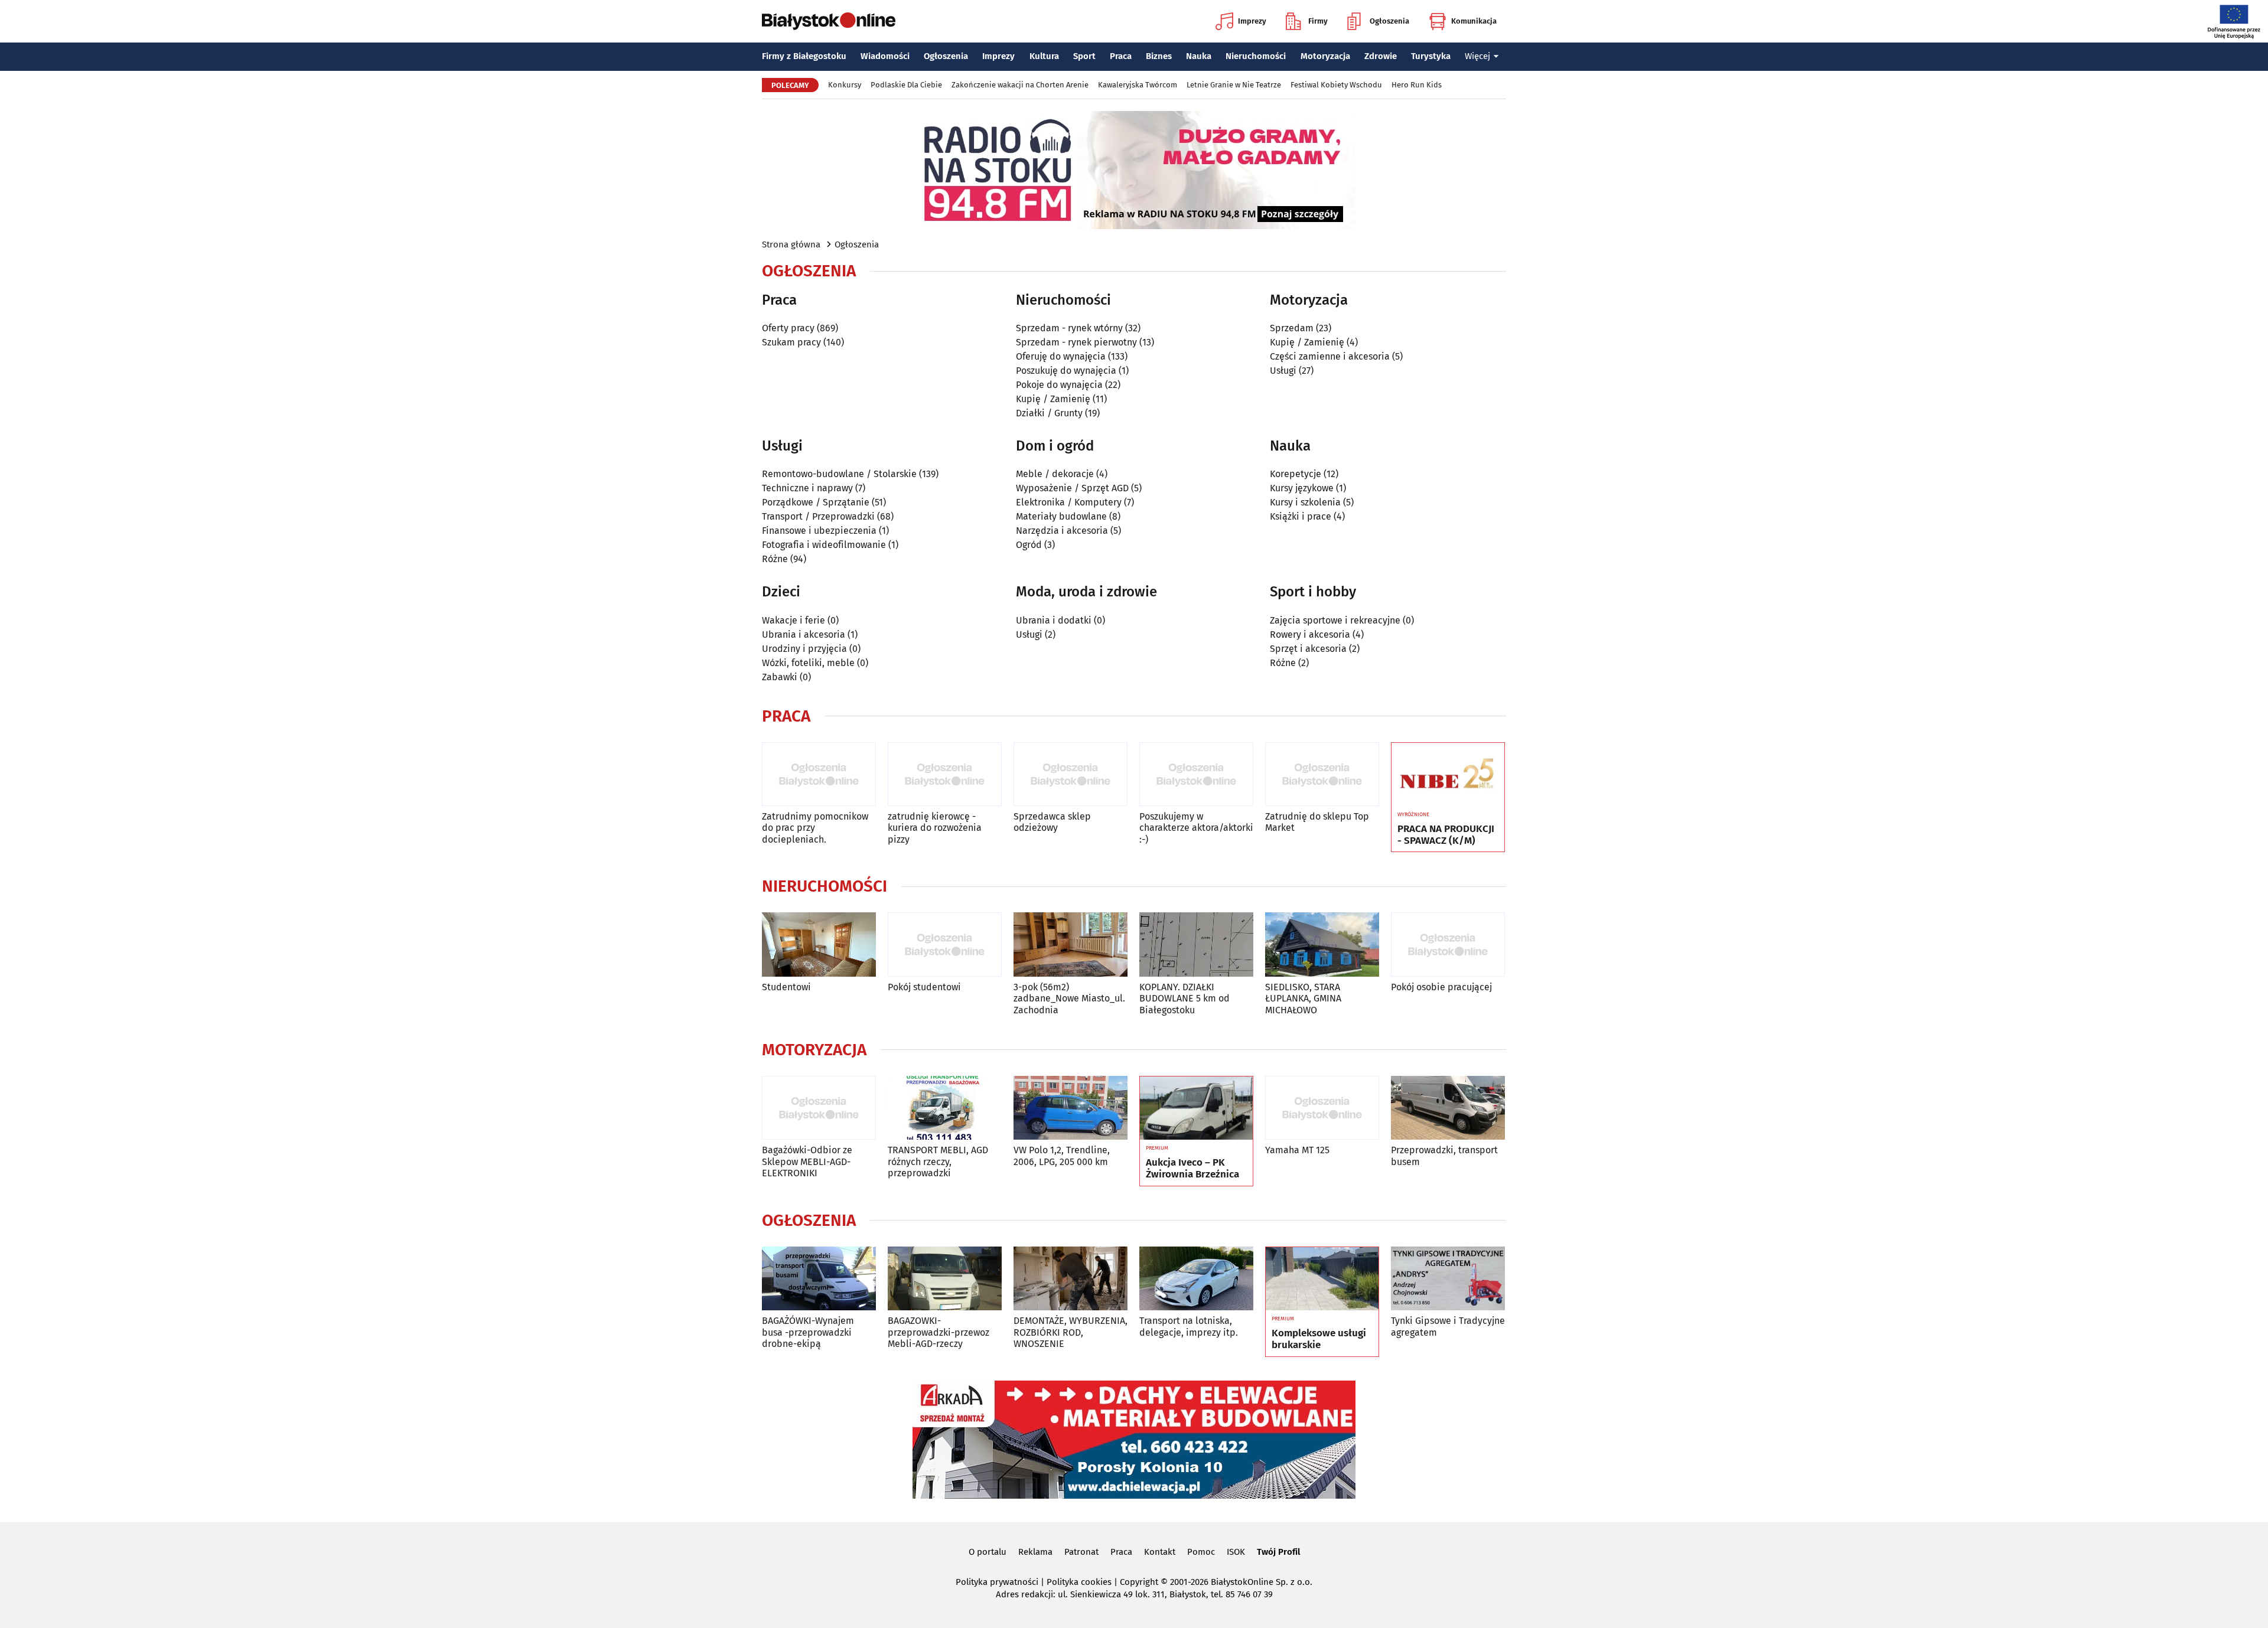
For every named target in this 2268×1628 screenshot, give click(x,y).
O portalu (988, 1552)
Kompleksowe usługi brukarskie (1319, 1339)
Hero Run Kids (1417, 85)
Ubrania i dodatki (1054, 620)
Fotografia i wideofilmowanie (824, 545)
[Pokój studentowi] (945, 944)
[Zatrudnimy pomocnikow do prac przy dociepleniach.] (819, 774)
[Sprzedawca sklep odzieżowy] (1071, 774)
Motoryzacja (1325, 56)
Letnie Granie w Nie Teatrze (1234, 85)
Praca (1121, 56)
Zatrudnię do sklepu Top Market (1317, 822)
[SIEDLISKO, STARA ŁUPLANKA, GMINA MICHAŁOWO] (1322, 944)
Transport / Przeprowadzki (818, 516)
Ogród (1029, 545)
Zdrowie (1381, 56)
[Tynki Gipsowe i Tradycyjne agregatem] (1448, 1279)
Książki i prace (1301, 516)
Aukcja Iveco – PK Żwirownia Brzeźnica (1192, 1169)
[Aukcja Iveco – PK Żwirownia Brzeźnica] (1196, 1108)
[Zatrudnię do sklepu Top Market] (1322, 774)
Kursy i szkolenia (1305, 502)
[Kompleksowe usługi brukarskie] (1322, 1279)
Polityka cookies (1079, 1582)
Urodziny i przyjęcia (804, 649)
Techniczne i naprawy (807, 488)
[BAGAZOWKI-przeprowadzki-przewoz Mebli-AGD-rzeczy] (945, 1279)
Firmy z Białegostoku (804, 56)
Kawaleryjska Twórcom (1138, 85)
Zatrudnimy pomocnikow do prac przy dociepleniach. (815, 828)
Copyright (1139, 1582)
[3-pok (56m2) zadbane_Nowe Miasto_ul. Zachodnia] (1071, 944)
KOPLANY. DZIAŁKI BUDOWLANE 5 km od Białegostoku (1184, 998)
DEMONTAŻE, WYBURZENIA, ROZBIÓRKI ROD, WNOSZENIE (1071, 1332)
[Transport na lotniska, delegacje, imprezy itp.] (1196, 1279)
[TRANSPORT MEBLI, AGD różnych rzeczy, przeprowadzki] (945, 1108)
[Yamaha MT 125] (1322, 1108)
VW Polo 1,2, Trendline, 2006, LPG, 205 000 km (1062, 1156)
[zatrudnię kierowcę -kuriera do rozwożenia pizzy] (945, 774)
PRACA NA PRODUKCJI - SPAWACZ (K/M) (1446, 835)
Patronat (1081, 1552)
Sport (1084, 56)
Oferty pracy (788, 328)
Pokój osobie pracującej (1441, 987)
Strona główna (791, 244)
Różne (775, 559)
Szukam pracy (791, 342)
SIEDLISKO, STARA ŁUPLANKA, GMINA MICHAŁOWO (1303, 998)
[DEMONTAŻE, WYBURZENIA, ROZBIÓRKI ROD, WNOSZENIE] (1071, 1279)
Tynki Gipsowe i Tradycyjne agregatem (1448, 1326)
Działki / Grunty (1049, 413)
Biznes (1159, 56)
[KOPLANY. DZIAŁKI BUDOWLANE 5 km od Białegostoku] (1196, 944)
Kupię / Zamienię (1053, 399)
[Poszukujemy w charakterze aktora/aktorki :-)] (1196, 774)
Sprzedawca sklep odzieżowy (1052, 822)
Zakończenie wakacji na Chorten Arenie (1020, 85)
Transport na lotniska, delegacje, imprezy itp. (1189, 1326)
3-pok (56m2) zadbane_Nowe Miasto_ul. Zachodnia (1069, 998)
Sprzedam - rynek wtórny (1069, 328)
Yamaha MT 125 (1297, 1150)
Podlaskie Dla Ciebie (906, 85)
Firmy (1318, 21)
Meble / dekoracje (1055, 474)
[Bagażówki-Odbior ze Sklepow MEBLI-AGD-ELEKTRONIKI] (819, 1108)
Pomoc (1201, 1552)
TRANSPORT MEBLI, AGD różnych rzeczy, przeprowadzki (938, 1161)
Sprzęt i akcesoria (1308, 649)
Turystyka (1431, 56)
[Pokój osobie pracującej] (1448, 944)
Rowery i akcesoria (1310, 634)
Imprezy (1252, 21)
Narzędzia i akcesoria (1062, 531)
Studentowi (786, 987)
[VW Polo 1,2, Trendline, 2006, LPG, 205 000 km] (1071, 1108)
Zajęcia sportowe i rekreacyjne (1335, 620)
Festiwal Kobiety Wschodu (1336, 85)
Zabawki (780, 677)
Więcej (1477, 56)
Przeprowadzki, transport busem (1444, 1156)
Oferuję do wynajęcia (1061, 356)
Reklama (1035, 1552)
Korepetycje (1296, 474)
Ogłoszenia (1389, 21)
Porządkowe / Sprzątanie (816, 502)
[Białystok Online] (829, 21)
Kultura (1044, 56)
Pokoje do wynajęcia (1059, 385)
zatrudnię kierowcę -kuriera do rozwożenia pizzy (935, 828)
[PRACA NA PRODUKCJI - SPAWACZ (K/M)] (1448, 775)
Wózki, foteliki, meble (808, 663)
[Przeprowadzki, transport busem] (1448, 1108)
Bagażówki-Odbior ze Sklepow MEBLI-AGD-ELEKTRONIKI (807, 1161)
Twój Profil (1278, 1552)
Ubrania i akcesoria (804, 634)
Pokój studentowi (924, 987)
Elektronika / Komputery (1069, 502)
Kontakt (1160, 1552)
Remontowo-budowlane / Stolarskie (839, 474)
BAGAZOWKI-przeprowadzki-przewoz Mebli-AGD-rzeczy (939, 1332)
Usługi (1283, 371)
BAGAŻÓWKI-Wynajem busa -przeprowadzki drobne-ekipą (808, 1332)
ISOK (1236, 1552)
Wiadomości (885, 56)
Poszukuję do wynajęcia (1066, 371)
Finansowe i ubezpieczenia (819, 531)
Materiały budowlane (1061, 516)
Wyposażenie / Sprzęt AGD (1072, 488)
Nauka (1199, 56)
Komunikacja (1474, 21)
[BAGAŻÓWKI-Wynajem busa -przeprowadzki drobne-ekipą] (819, 1279)
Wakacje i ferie (794, 620)
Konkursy (845, 85)
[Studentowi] (819, 944)
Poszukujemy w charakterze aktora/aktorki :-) (1196, 828)
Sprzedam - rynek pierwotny (1076, 342)
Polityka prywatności (997, 1582)
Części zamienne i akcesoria (1330, 356)
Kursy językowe (1302, 488)
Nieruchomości (1256, 56)
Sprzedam (1292, 328)
